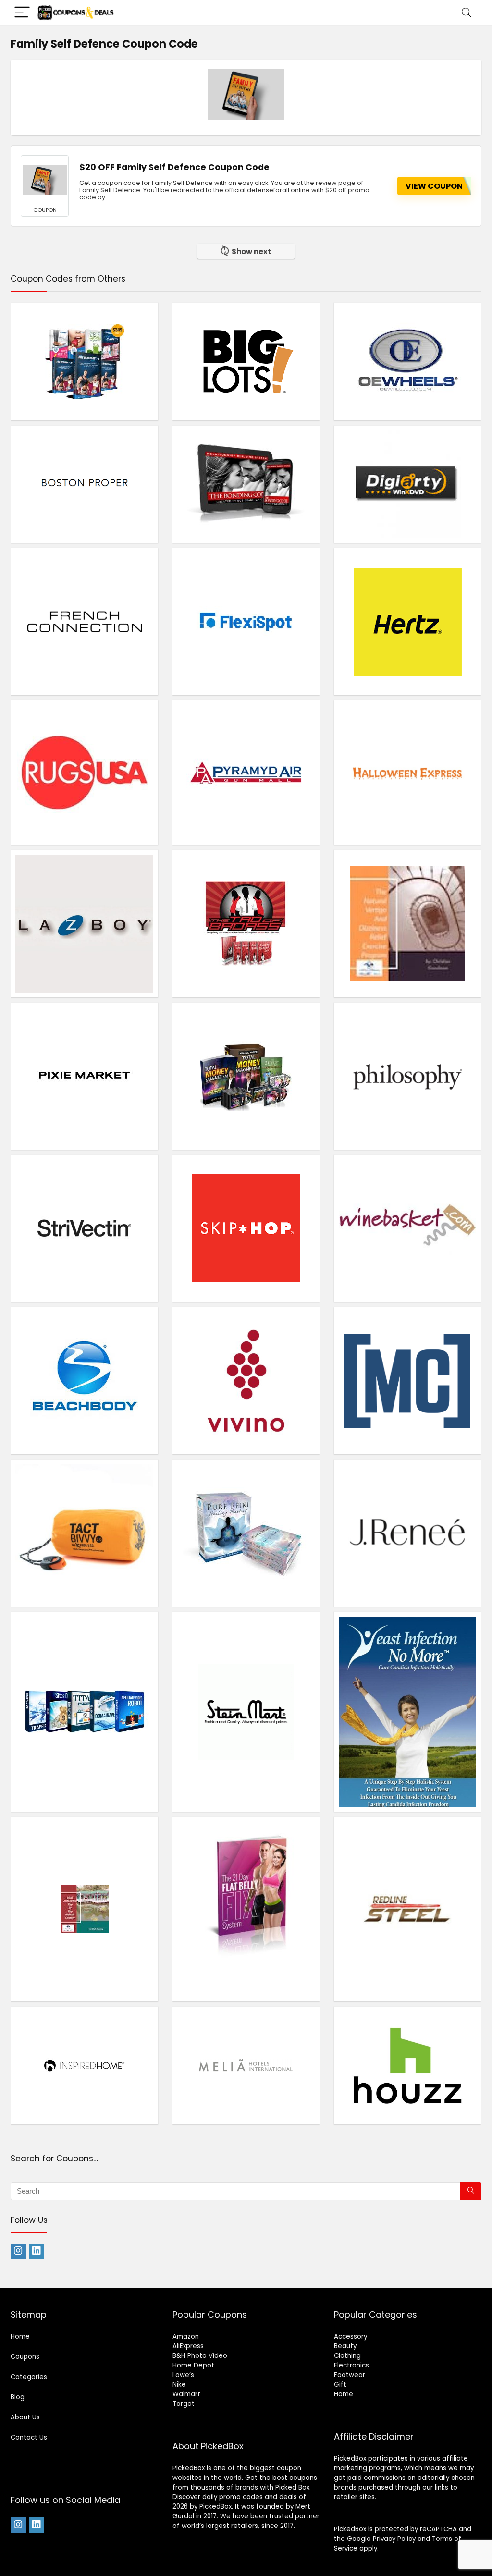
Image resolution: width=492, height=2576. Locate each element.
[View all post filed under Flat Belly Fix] (246, 1909)
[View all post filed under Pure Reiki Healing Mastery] (246, 1533)
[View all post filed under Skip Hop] (246, 1228)
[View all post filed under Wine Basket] (407, 1228)
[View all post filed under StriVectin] (84, 1228)
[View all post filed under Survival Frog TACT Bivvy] (84, 1533)
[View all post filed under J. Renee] (407, 1533)
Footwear (350, 2375)
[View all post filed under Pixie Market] (84, 1076)
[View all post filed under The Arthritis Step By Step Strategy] (84, 1909)
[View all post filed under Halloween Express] (407, 772)
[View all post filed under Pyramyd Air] (246, 772)
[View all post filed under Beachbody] (84, 1380)
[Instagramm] (18, 2251)
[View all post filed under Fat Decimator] (84, 361)
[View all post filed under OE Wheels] (407, 361)
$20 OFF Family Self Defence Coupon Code (174, 167)
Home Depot (193, 2365)
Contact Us (29, 2437)
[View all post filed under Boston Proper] (84, 484)
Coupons (25, 2357)
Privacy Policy (394, 2539)
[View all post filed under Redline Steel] (407, 1909)
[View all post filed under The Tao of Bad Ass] (246, 923)
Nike (179, 2385)
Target (184, 2404)
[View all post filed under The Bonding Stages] (246, 484)
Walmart (186, 2394)
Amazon (186, 2337)
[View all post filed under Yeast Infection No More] (407, 1711)
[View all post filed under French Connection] (84, 621)
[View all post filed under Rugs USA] (84, 772)
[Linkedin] (37, 2251)
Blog (18, 2397)
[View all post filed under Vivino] (246, 1380)
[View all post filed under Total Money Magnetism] (246, 1076)
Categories (29, 2377)
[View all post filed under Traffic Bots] (84, 1711)
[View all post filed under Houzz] (407, 2065)
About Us (25, 2417)
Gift (340, 2385)
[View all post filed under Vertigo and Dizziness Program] (407, 923)
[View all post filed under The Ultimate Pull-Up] (407, 1380)
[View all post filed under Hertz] (407, 621)
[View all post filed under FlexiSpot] (246, 621)
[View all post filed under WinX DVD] (407, 484)
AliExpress (188, 2346)
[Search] (467, 13)
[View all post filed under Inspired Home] (84, 2065)
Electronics (351, 2365)
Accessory (351, 2337)
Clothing (347, 2356)
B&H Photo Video (200, 2356)
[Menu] (22, 13)
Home (20, 2337)
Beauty (345, 2346)
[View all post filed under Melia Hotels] (246, 2065)
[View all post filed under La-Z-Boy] (84, 923)
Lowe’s (183, 2375)
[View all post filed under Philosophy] (407, 1076)
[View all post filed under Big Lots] (246, 361)
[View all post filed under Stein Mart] (246, 1711)
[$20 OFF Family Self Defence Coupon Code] (45, 180)
